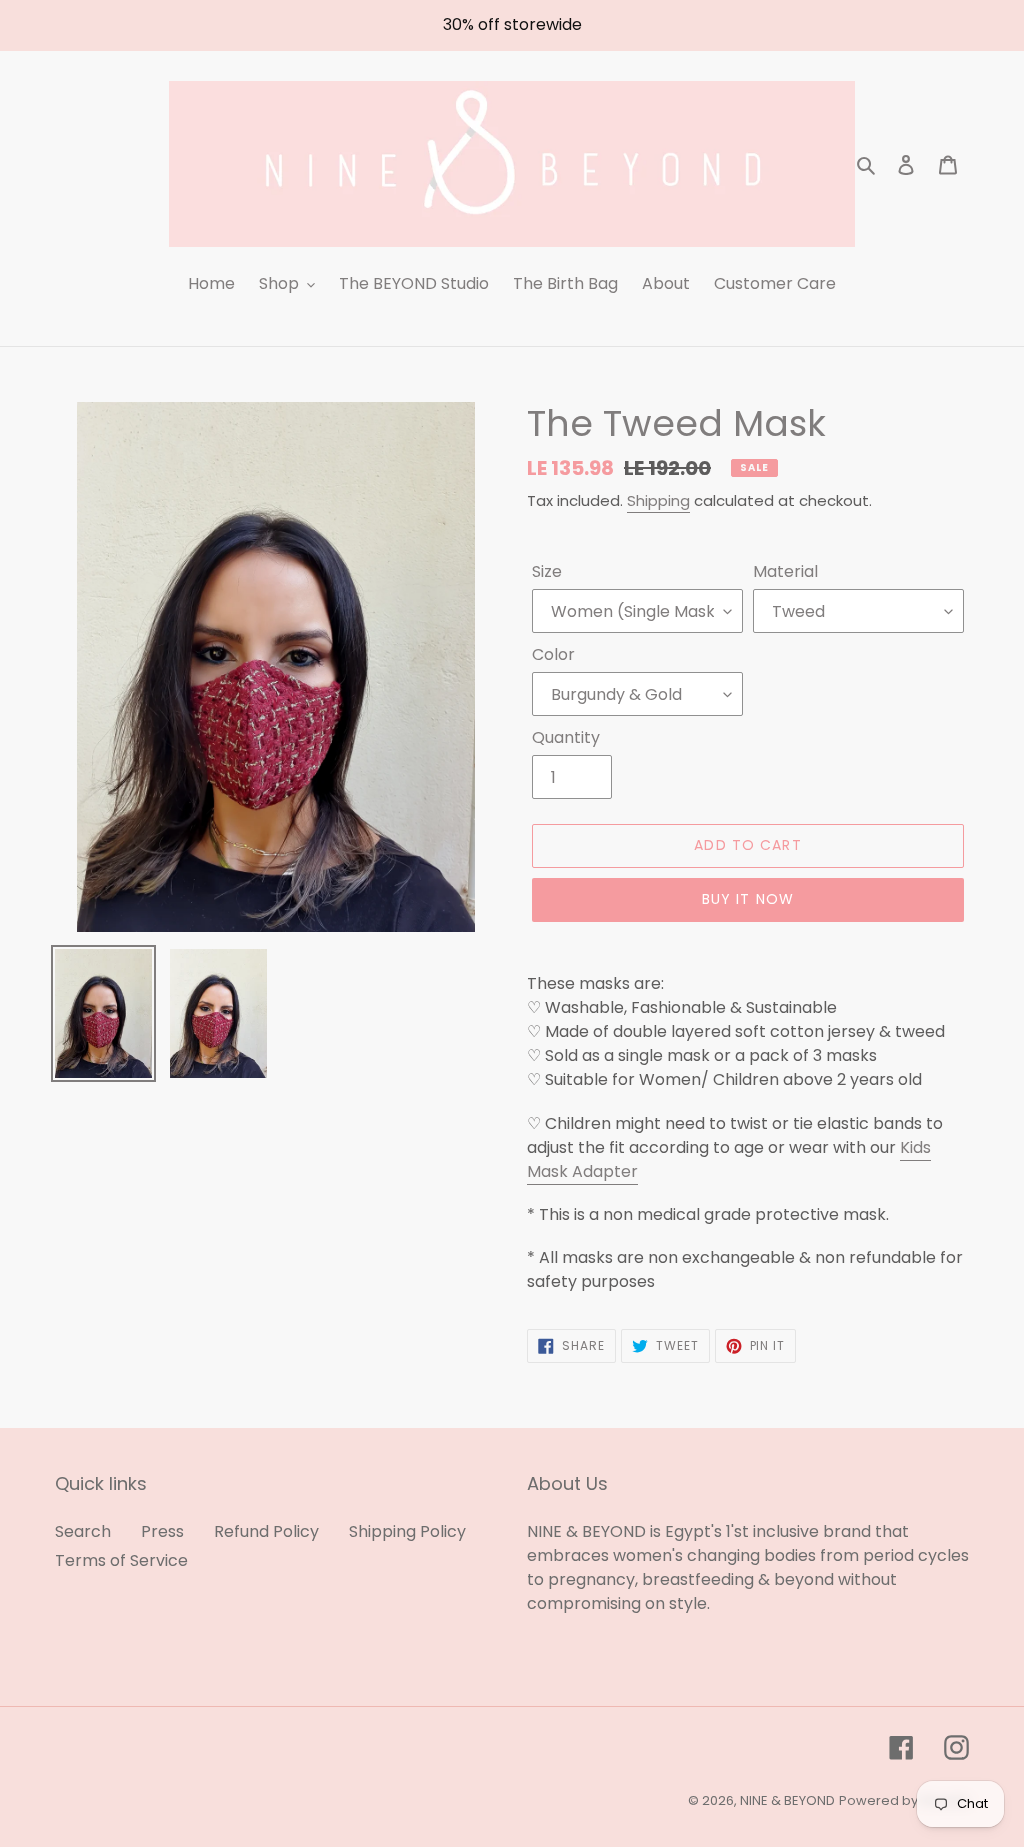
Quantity (566, 737)
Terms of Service (121, 1560)
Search (83, 1531)
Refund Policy (266, 1531)
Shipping (658, 500)
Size (547, 571)
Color (553, 654)
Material (785, 571)
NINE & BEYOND (787, 1800)
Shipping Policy (407, 1531)
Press (162, 1531)
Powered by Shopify (904, 1800)
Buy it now (748, 899)
